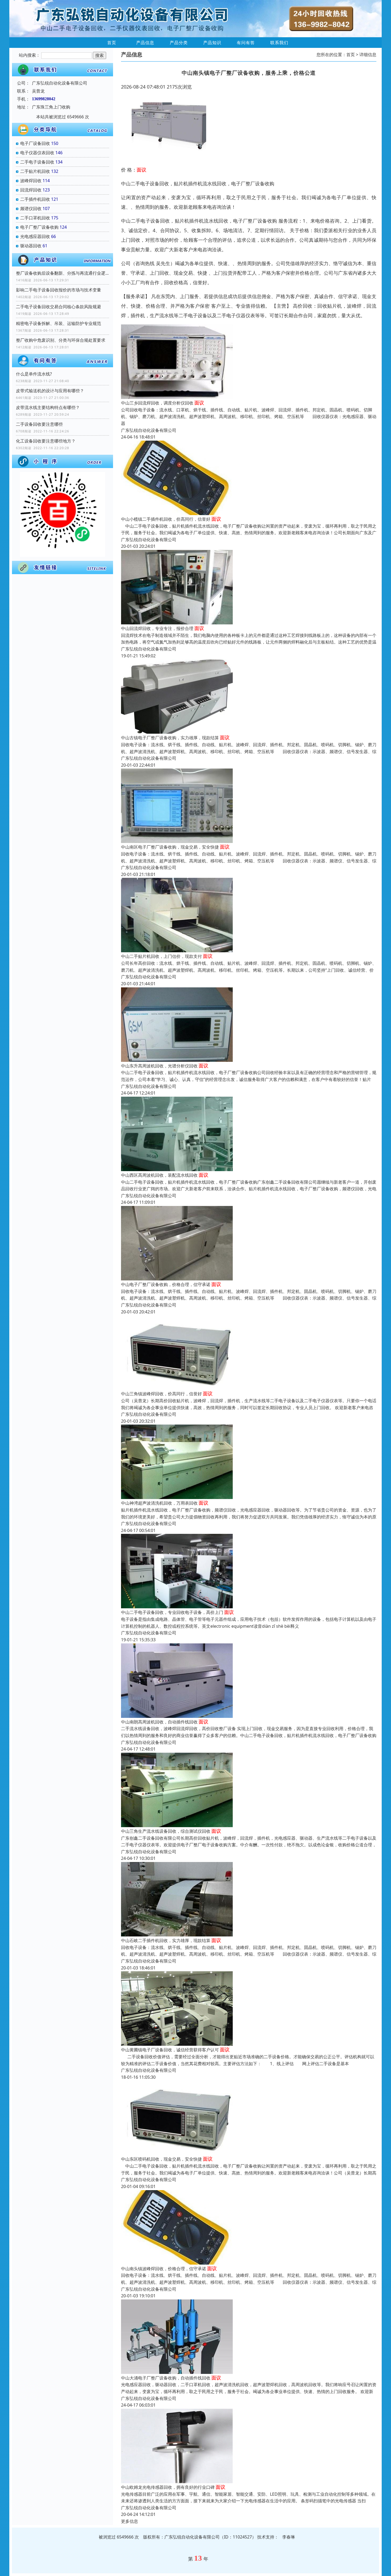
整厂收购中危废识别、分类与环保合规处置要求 (61, 340)
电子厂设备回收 (35, 143)
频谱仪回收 (31, 208)
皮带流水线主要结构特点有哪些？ (48, 407)
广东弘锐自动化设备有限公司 (149, 430)
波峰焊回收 (31, 181)
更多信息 (130, 2521)
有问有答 (246, 43)
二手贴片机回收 (35, 171)
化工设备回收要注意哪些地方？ (46, 441)
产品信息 (145, 43)
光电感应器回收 (35, 236)
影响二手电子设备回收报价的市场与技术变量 (59, 290)
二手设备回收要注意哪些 (39, 424)
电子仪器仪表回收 (37, 153)
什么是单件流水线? (34, 374)
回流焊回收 (31, 190)
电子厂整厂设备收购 (39, 227)
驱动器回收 (31, 246)
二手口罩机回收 (35, 218)
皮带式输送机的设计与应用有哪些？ (50, 391)
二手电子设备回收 (37, 162)
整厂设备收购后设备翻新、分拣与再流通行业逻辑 (63, 273)
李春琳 (289, 2537)
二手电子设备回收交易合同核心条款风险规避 (59, 307)
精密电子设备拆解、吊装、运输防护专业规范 (59, 323)
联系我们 (279, 43)
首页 (112, 43)
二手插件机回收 (35, 199)
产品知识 (212, 43)
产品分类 (179, 43)
